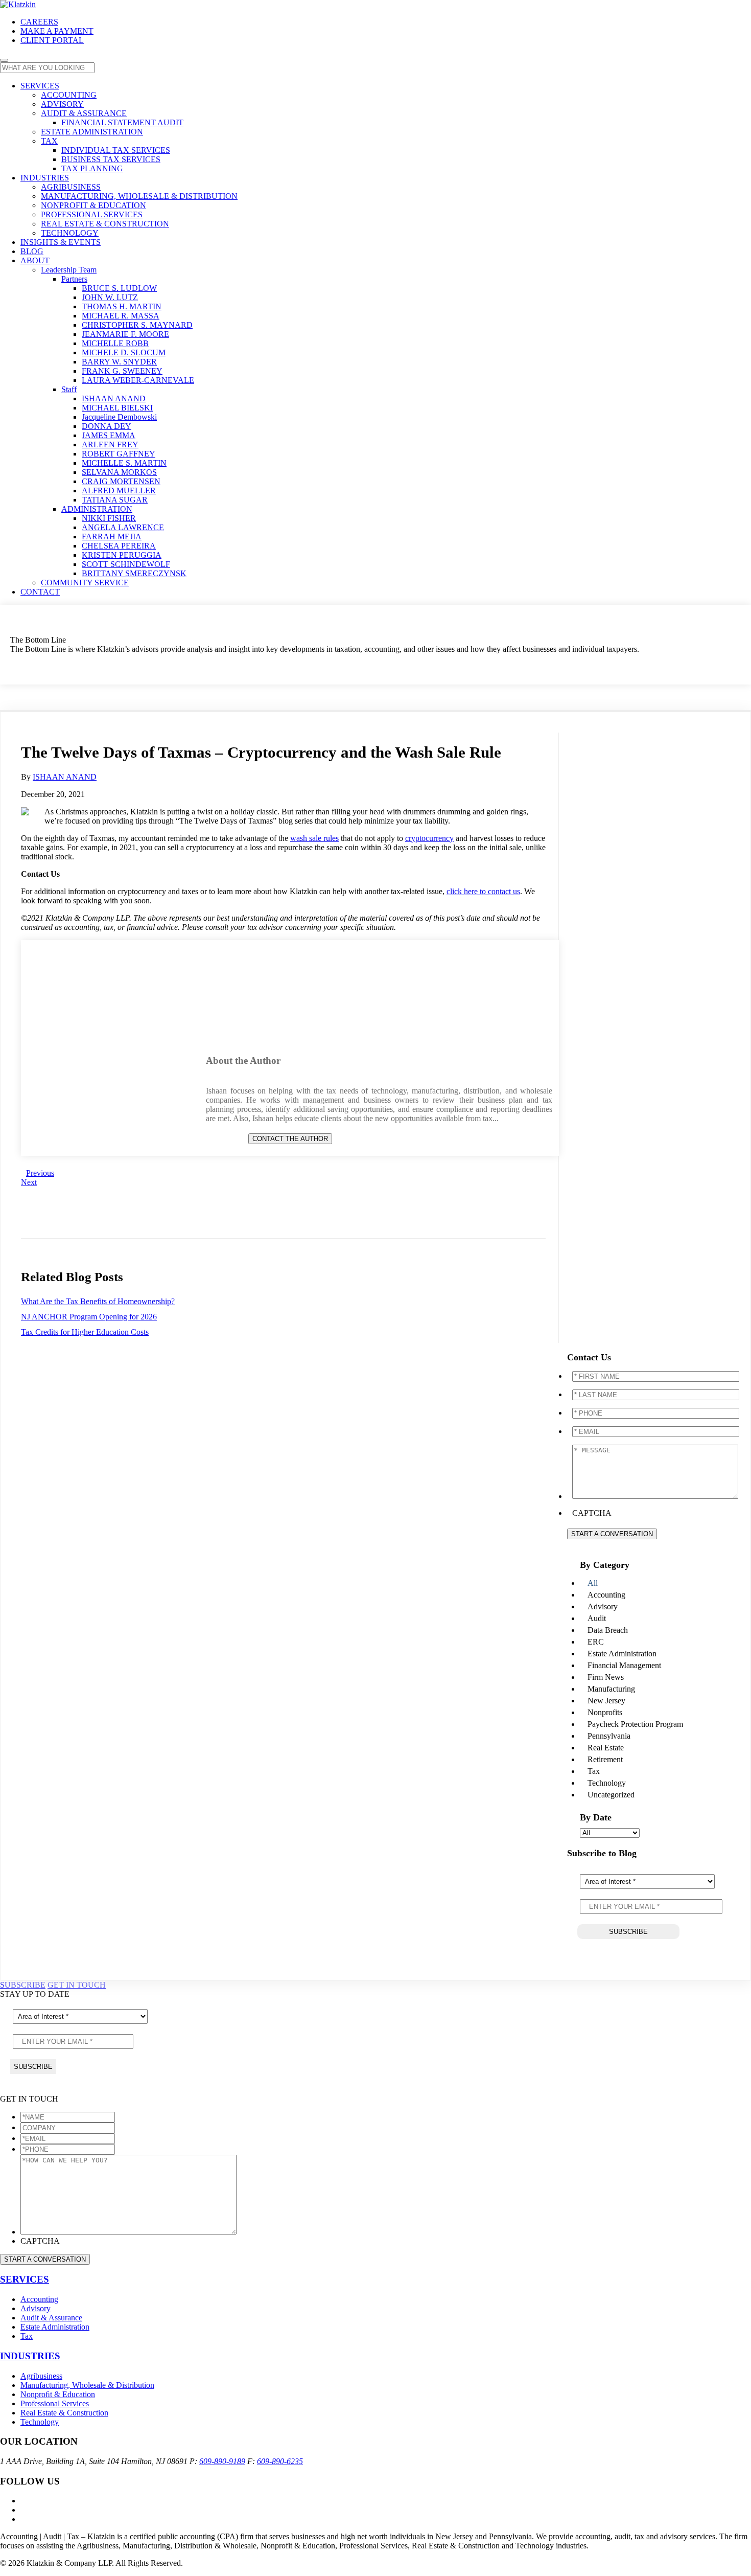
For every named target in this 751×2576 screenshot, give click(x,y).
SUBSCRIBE (23, 1985)
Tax (27, 2336)
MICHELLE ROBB (115, 343)
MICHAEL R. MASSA (121, 316)
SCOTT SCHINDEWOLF (126, 564)
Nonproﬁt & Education (58, 2394)
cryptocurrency (429, 838)
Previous (40, 1173)
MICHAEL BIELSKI (117, 408)
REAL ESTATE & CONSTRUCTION (105, 224)
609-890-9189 (222, 2461)
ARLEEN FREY (110, 444)
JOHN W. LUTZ (110, 297)
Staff (69, 389)
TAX (49, 141)
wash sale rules (314, 838)
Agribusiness (41, 2376)
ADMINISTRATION (97, 509)
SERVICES (40, 86)
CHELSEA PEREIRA (119, 546)
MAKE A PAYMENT (57, 31)
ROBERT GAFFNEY (119, 454)
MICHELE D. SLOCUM (124, 352)
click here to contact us (483, 891)
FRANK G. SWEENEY (122, 371)
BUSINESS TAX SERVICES (111, 159)
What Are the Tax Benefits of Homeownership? (98, 1301)
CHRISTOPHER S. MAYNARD (137, 325)
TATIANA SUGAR (115, 500)
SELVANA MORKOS (119, 472)
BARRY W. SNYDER (119, 362)
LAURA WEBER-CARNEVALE (138, 380)
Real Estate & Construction (64, 2413)
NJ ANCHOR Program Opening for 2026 (89, 1317)
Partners (74, 279)
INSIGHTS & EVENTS (61, 242)
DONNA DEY (107, 426)
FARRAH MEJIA (112, 537)
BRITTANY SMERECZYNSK (134, 573)
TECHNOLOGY (70, 233)
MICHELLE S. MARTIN (124, 463)
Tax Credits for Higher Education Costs (85, 1332)
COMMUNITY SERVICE (85, 583)
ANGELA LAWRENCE (123, 527)
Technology (40, 2422)
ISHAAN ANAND (114, 398)
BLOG (32, 251)
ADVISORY (62, 104)
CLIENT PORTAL (52, 40)
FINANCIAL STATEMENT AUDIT (122, 122)
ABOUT (35, 260)
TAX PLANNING (92, 168)
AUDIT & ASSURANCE (84, 113)
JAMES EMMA (109, 435)
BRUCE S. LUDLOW (119, 288)
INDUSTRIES (45, 178)
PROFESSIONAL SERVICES (92, 214)
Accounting (39, 2299)
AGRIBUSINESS (71, 187)
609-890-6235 (280, 2461)
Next (29, 1182)
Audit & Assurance (51, 2318)
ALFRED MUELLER (119, 491)
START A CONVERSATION (612, 1534)
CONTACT (40, 592)
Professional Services (55, 2403)
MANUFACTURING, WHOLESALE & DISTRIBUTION (139, 196)
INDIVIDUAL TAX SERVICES (116, 150)
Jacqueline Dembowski (119, 417)
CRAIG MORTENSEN (121, 481)
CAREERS (39, 22)
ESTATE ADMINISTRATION (92, 132)
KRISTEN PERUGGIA (122, 555)
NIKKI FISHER (109, 518)
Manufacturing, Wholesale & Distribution (87, 2385)
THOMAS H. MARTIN (122, 306)
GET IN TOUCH (77, 1985)
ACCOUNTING (69, 95)
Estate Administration (55, 2327)
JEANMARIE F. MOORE (125, 334)
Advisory (36, 2308)
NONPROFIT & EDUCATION (93, 205)
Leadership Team (69, 270)
